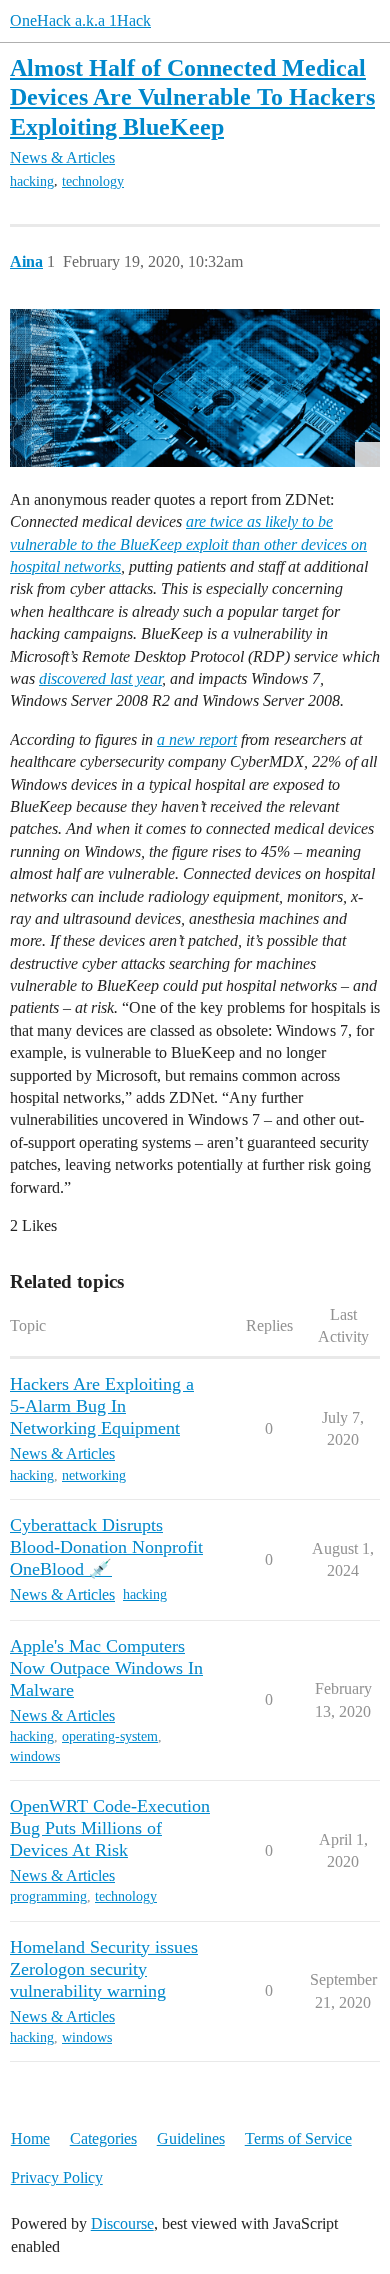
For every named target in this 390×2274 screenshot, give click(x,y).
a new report (197, 739)
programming (48, 1896)
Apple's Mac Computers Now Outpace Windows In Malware (106, 1668)
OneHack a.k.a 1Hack (80, 20)
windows (35, 1756)
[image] (195, 387)
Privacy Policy (57, 2177)
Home (30, 2138)
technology (93, 181)
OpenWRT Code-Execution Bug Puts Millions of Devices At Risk (110, 1828)
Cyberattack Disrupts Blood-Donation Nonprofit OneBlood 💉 (106, 1547)
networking (94, 1475)
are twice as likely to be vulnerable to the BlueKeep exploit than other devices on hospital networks (188, 544)
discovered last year (100, 678)
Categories (103, 2138)
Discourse (122, 2223)
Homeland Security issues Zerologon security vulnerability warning (104, 1969)
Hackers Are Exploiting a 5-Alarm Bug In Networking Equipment (102, 1406)
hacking (32, 181)
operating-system (110, 1736)
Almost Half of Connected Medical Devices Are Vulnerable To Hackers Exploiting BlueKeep (192, 96)
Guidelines (191, 2138)
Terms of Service (298, 2138)
